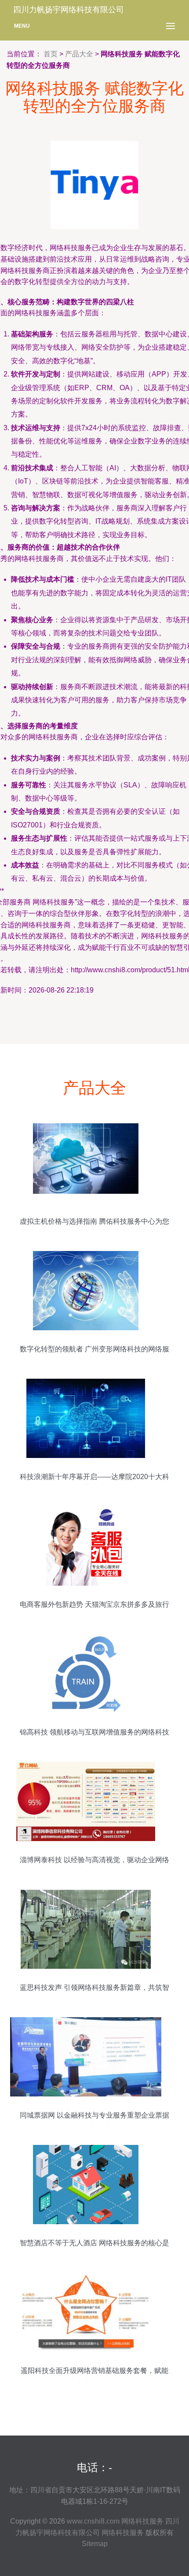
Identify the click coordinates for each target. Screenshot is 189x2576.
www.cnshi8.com (93, 2521)
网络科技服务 (142, 2521)
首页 (51, 54)
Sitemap (95, 2544)
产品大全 (79, 54)
